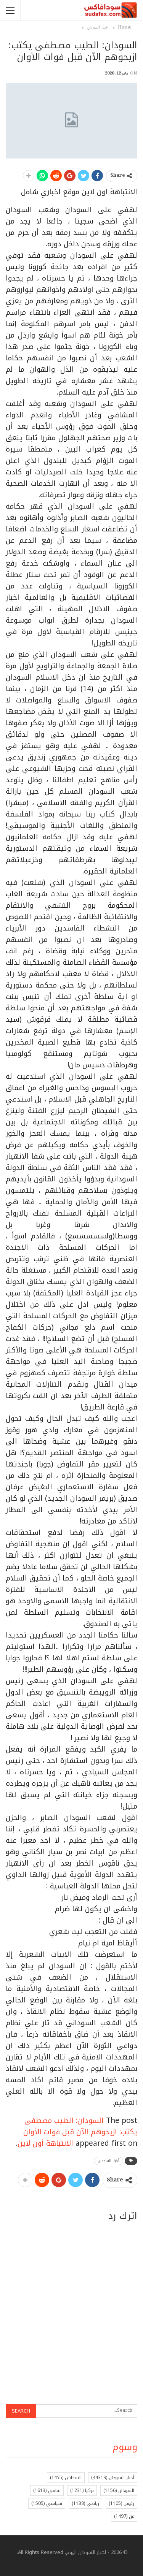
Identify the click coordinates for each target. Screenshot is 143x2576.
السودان (119, 2490)
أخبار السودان (108, 2161)
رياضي (85, 2503)
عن (124, 2516)
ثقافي (47, 2490)
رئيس (121, 2503)
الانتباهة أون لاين (45, 2143)
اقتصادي (66, 2478)
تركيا (82, 2490)
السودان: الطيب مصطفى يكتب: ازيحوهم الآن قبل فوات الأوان (80, 2126)
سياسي (47, 2503)
